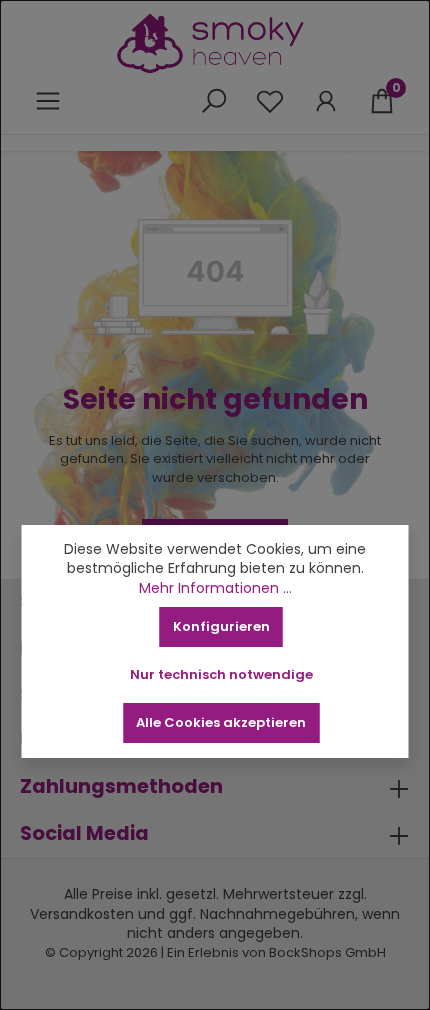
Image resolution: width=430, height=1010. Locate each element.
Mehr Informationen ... (215, 588)
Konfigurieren (221, 626)
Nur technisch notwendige (221, 674)
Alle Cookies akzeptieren (221, 722)
